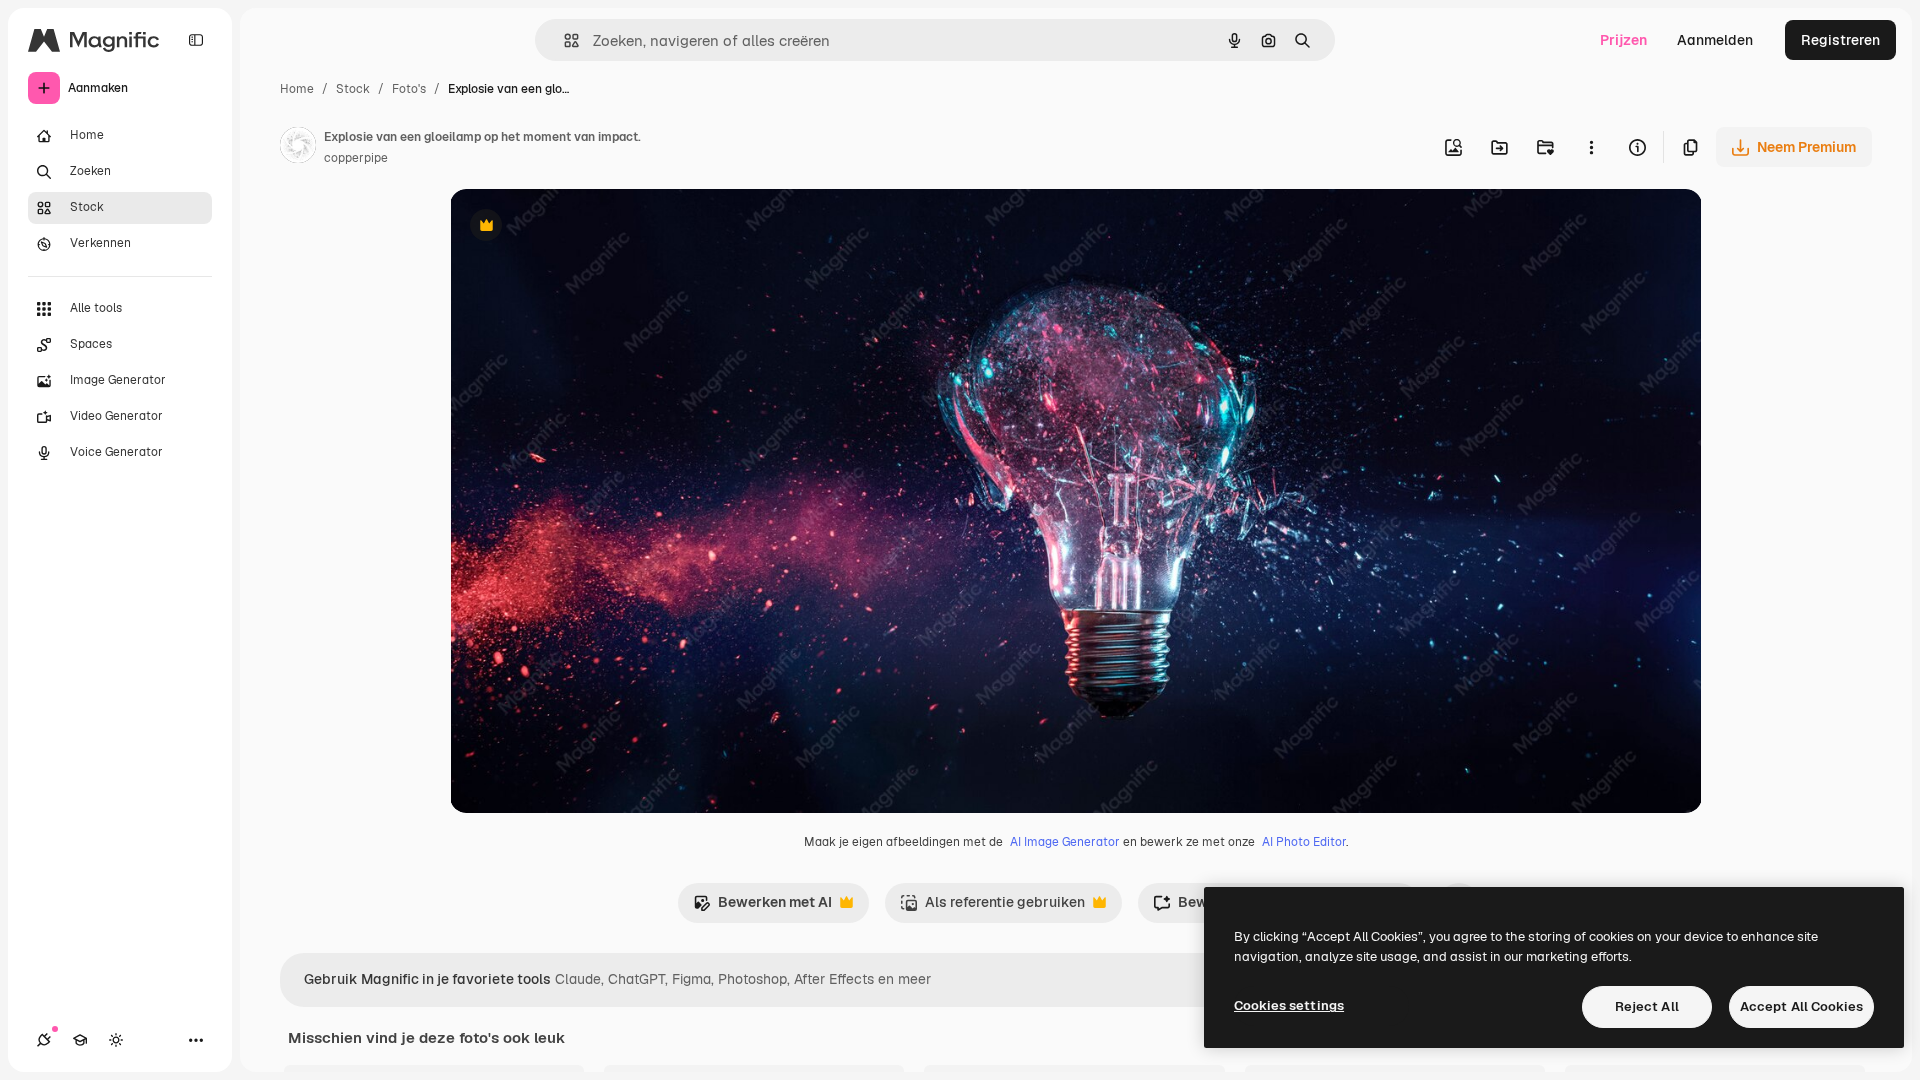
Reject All (1647, 1006)
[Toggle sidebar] (196, 40)
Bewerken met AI (762, 907)
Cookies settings (1289, 1005)
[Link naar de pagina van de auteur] (298, 148)
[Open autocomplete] (563, 40)
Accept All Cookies (1801, 1006)
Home (297, 89)
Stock (353, 89)
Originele (581, 227)
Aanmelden (1715, 40)
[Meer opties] (1591, 147)
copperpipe (356, 158)
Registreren (1840, 40)
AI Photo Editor (1304, 842)
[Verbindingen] (44, 1040)
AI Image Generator (1065, 842)
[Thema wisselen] (116, 1040)
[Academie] (80, 1040)
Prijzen (1623, 40)
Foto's (409, 89)
